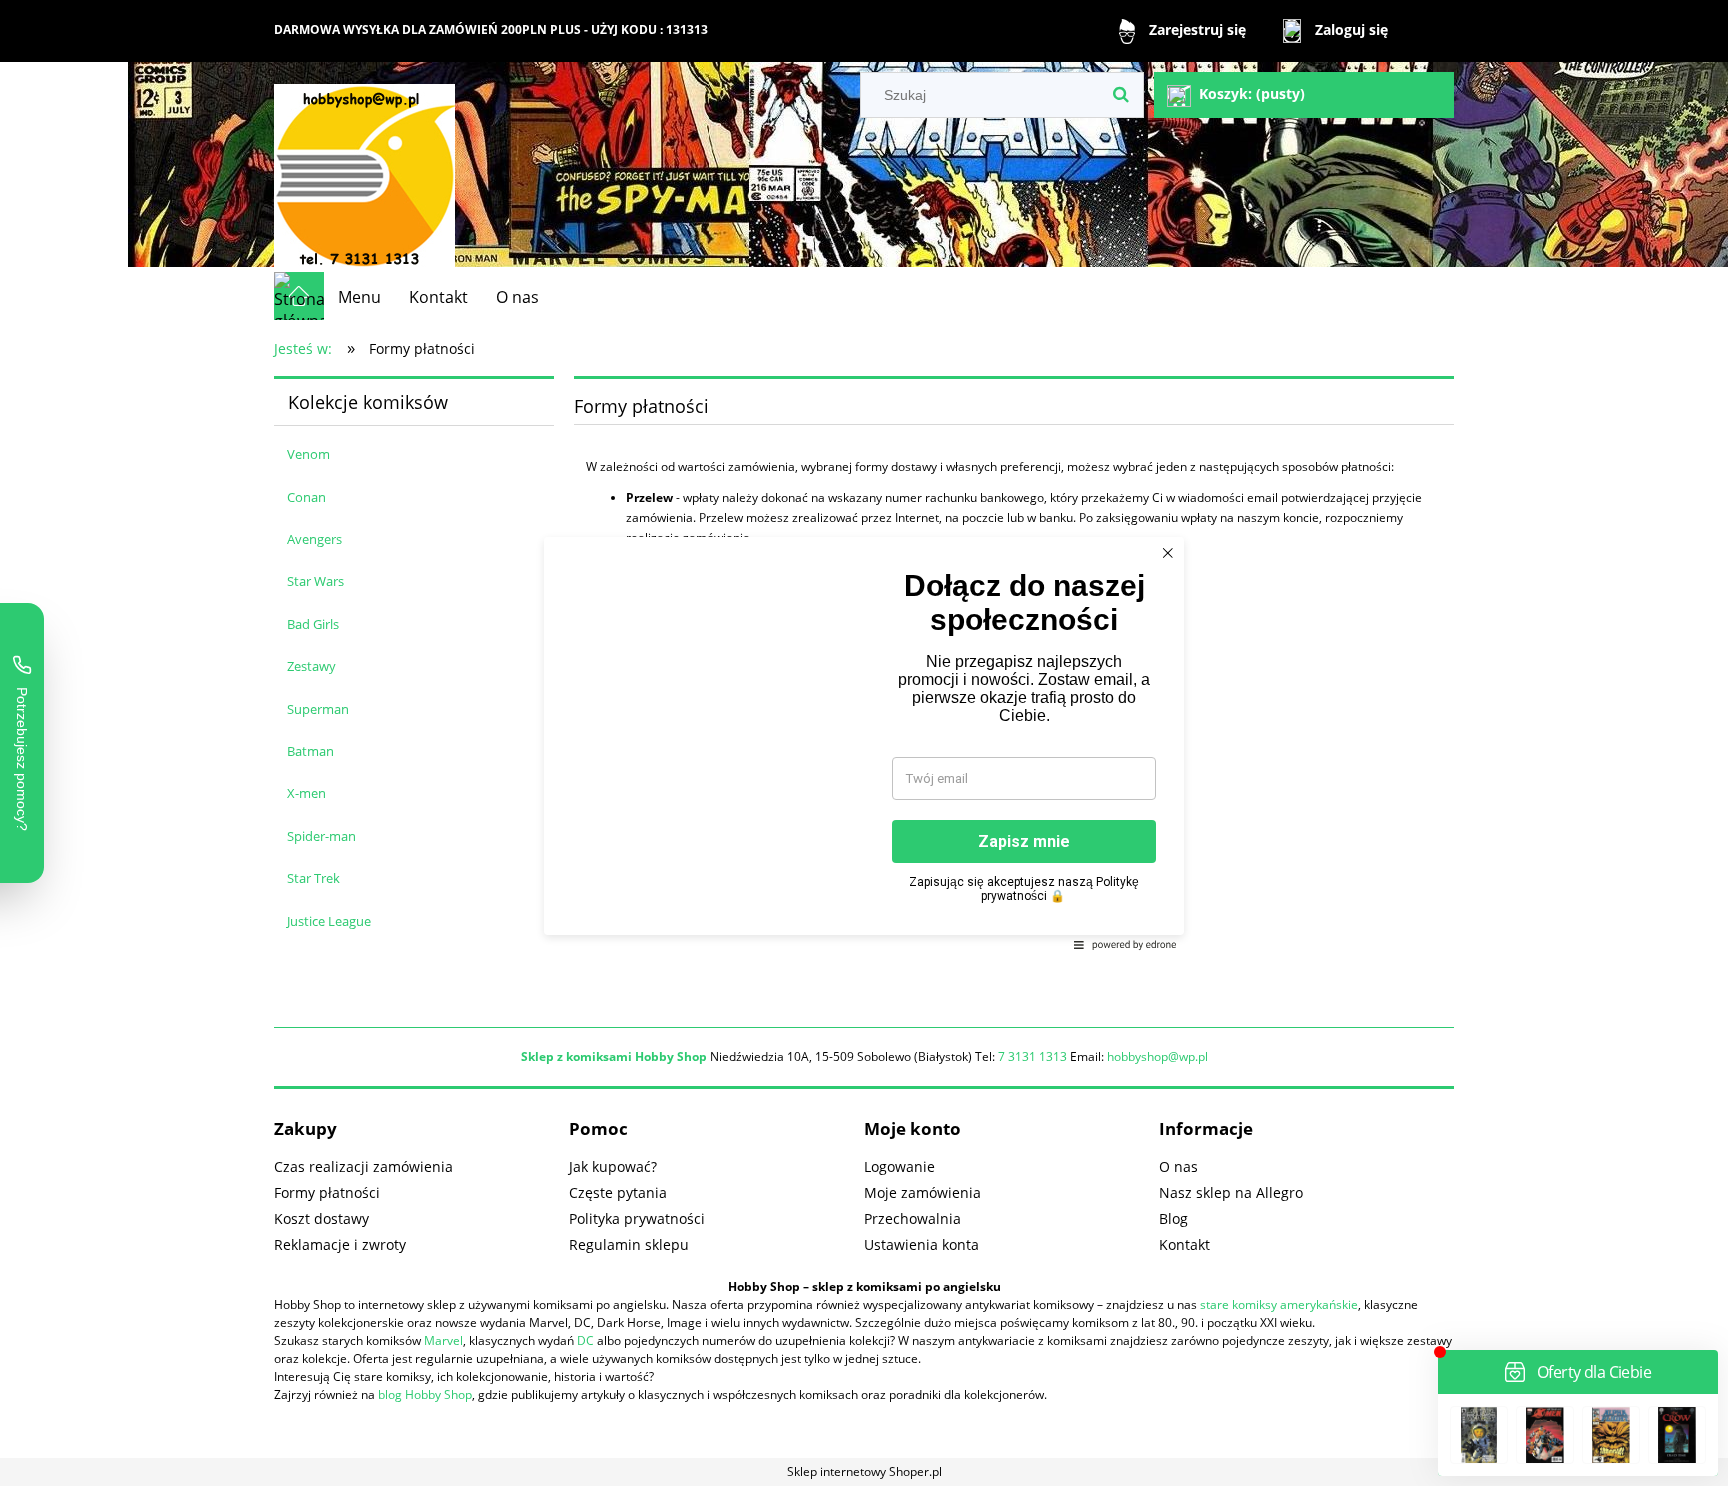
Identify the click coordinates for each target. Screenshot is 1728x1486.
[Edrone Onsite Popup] (864, 743)
